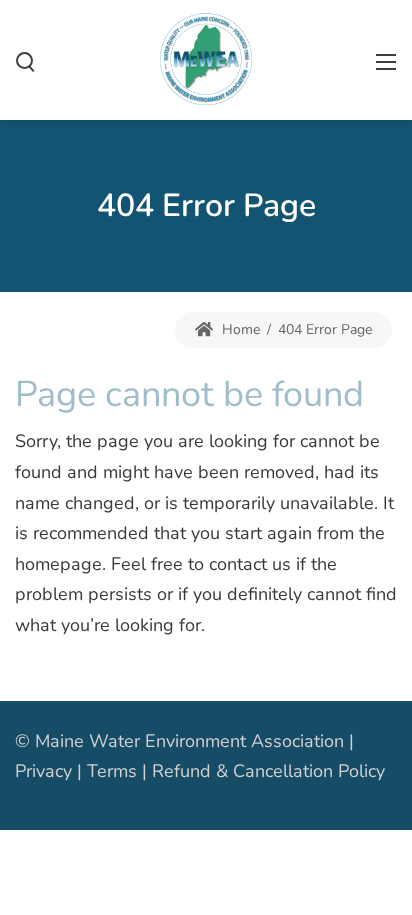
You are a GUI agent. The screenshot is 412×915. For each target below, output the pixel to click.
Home (239, 329)
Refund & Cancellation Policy (268, 771)
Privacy (43, 771)
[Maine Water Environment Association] (206, 58)
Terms (112, 771)
